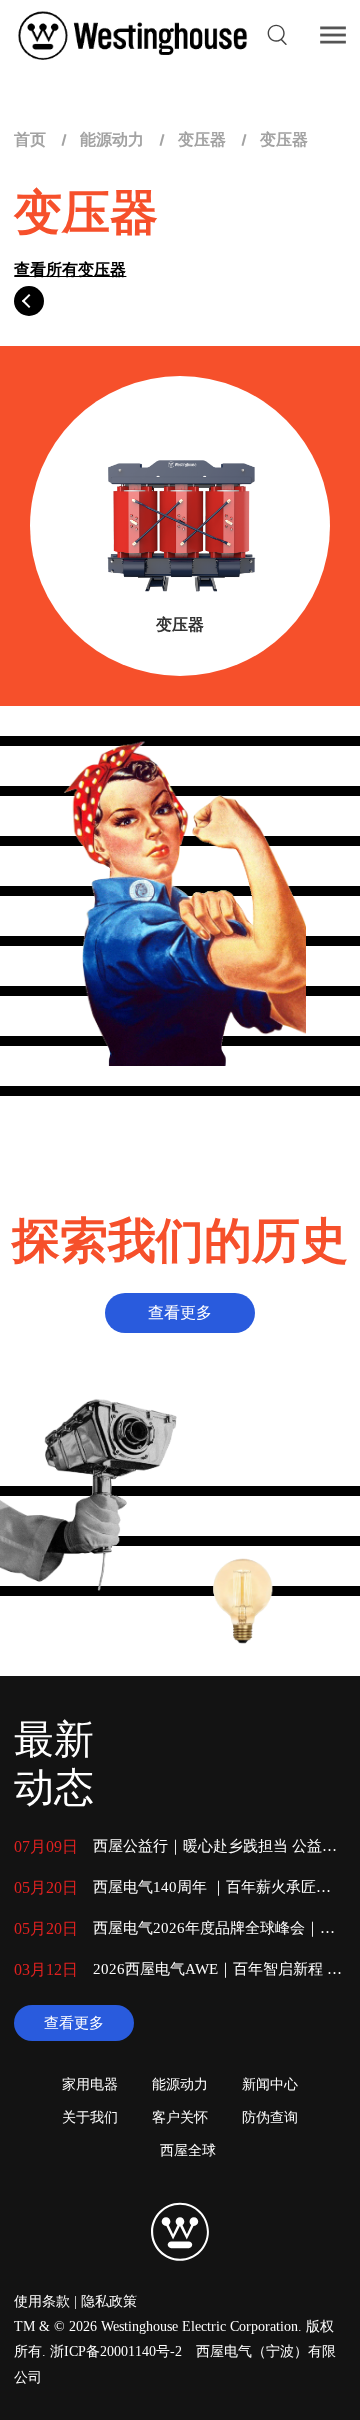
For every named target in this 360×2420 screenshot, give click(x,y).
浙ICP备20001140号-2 (116, 2351)
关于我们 (90, 2117)
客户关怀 (180, 2117)
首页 (30, 139)
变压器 (202, 139)
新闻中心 (270, 2084)
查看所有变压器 (70, 269)
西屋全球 (188, 2150)
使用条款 (42, 2301)
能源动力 (112, 139)
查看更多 (74, 2023)
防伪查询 (270, 2117)
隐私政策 (109, 2301)
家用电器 (90, 2084)
